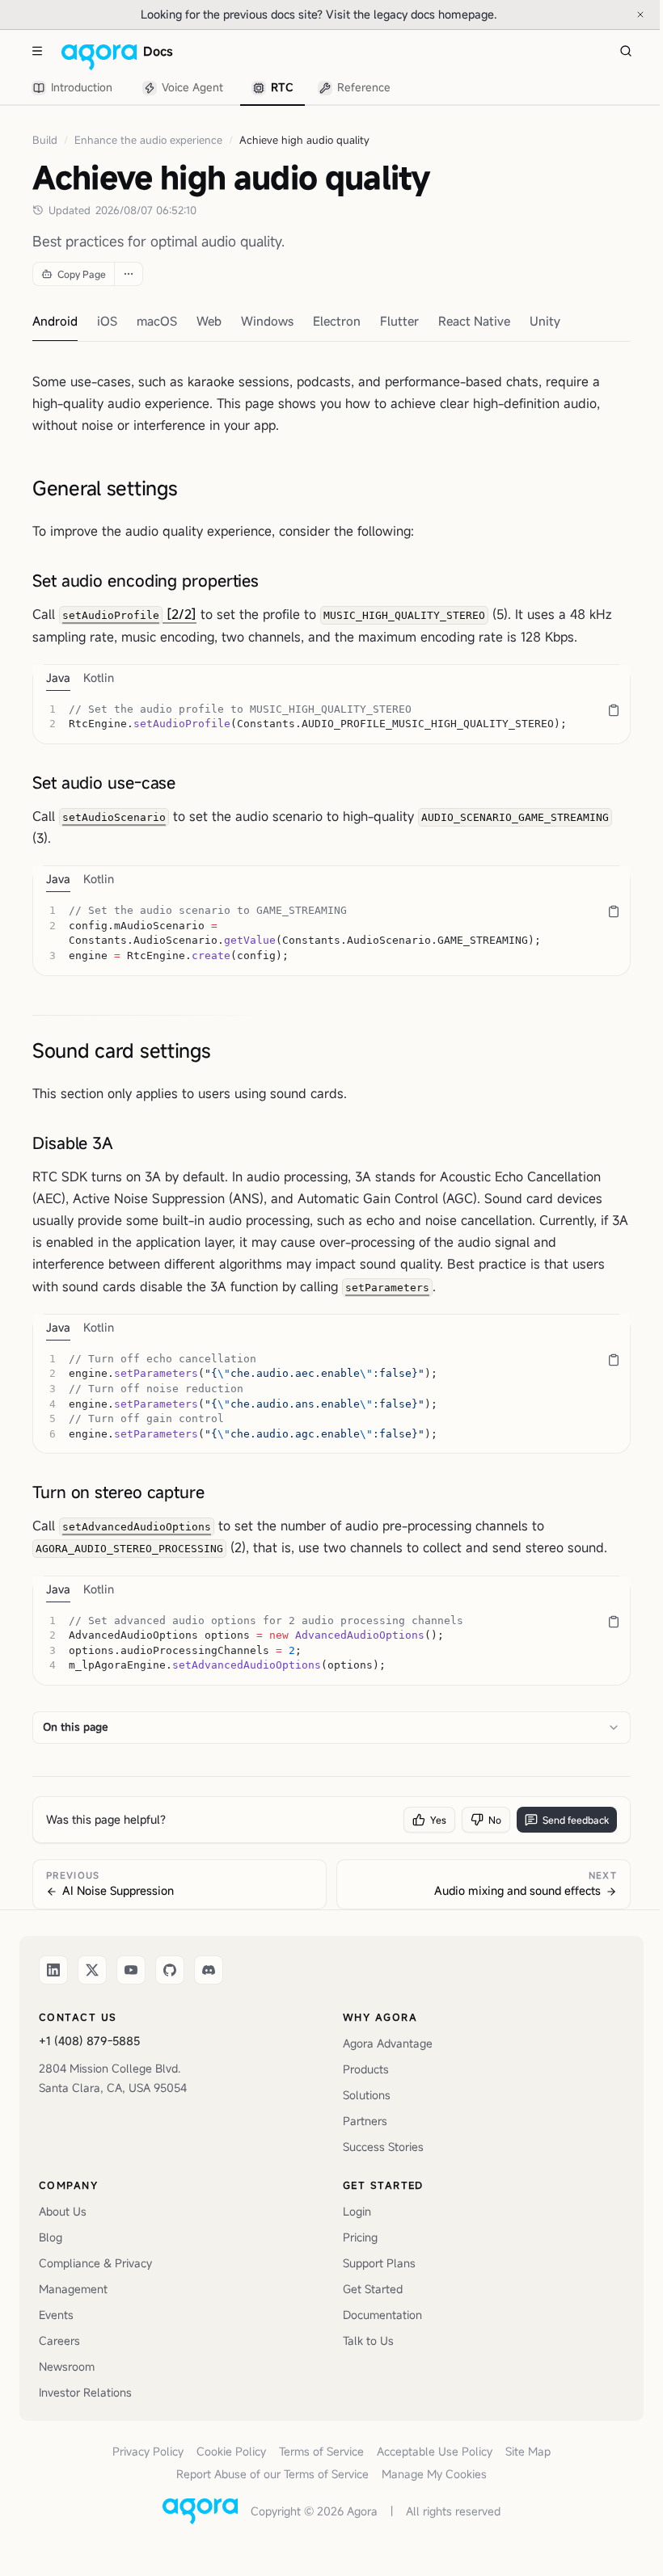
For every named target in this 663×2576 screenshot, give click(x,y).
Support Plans (379, 2263)
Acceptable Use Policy (435, 2451)
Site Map (528, 2451)
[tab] (75, 88)
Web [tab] (209, 321)
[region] (331, 717)
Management (73, 2289)
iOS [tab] (107, 321)
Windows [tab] (267, 321)
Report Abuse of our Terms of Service (272, 2474)
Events (56, 2315)
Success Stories (383, 2147)
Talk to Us (368, 2340)
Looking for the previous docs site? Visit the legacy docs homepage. (372, 14)
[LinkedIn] (53, 1970)
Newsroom (67, 2366)
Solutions (367, 2095)
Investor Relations (85, 2392)
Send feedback (576, 1820)
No (495, 1820)
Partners (365, 2121)
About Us (63, 2211)
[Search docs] (626, 51)
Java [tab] (58, 678)
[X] (92, 1970)
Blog (51, 2237)
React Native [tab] (474, 321)
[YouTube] (131, 1970)
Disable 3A (73, 1143)
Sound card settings (122, 1050)
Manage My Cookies (434, 2474)
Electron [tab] (337, 321)
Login (357, 2211)
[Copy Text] (614, 710)
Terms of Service (321, 2451)
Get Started (373, 2289)
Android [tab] (55, 321)
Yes (438, 1820)
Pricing (360, 2237)
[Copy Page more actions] (128, 274)
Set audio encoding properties (146, 581)
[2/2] (129, 614)
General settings (105, 488)
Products (366, 2069)
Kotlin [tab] (99, 678)
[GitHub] (170, 1970)
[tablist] (212, 88)
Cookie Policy (231, 2451)
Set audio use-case (104, 783)
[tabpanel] (331, 717)
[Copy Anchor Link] (190, 488)
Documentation (382, 2315)
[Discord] (209, 1970)
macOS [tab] (157, 321)
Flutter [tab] (399, 321)
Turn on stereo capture (118, 1492)
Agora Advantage (388, 2043)
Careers (59, 2340)
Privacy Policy (148, 2451)
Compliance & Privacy (95, 2263)
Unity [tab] (545, 321)
